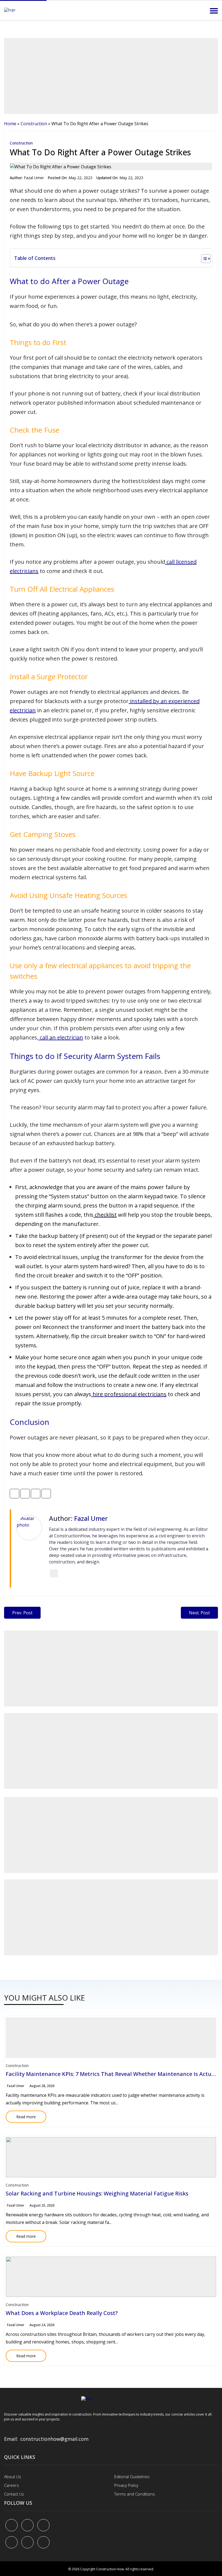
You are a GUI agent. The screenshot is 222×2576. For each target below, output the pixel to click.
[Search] (199, 11)
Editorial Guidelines (132, 2477)
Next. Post (199, 1613)
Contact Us (14, 2494)
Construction (34, 124)
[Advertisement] (111, 76)
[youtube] (12, 2542)
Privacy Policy (126, 2485)
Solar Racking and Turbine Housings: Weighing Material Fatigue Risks (97, 2193)
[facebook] (12, 2525)
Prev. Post (22, 1613)
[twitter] (27, 2525)
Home (10, 124)
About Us (13, 2477)
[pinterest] (43, 2525)
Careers (12, 2485)
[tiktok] (27, 2542)
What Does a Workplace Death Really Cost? (62, 2313)
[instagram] (43, 2542)
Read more (21, 2115)
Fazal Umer (34, 178)
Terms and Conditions (135, 2494)
